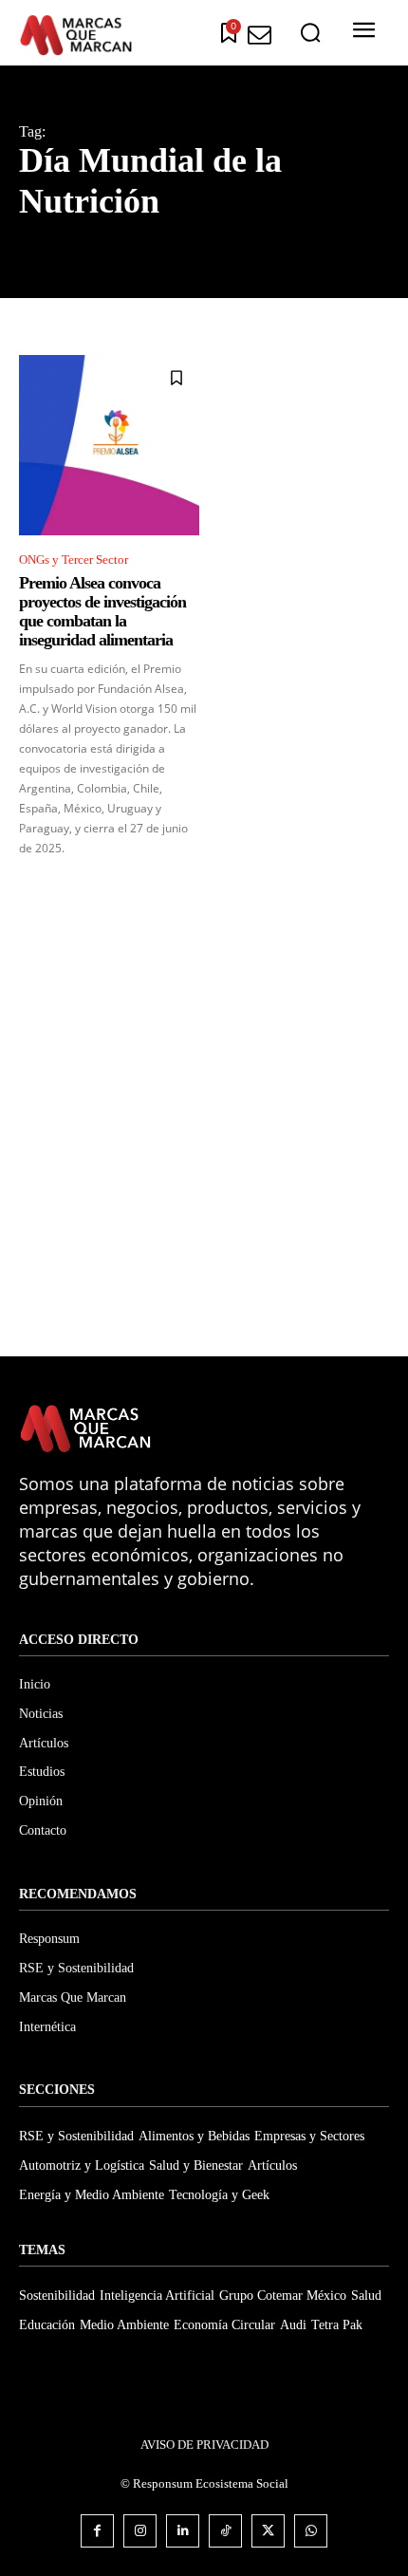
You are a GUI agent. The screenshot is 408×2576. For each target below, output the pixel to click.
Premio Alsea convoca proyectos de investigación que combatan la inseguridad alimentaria (102, 611)
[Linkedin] (183, 2531)
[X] (268, 2531)
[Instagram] (140, 2531)
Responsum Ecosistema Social (211, 2483)
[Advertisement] (204, 1122)
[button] (310, 33)
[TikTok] (225, 2531)
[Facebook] (97, 2531)
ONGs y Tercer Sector (74, 560)
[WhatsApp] (311, 2531)
